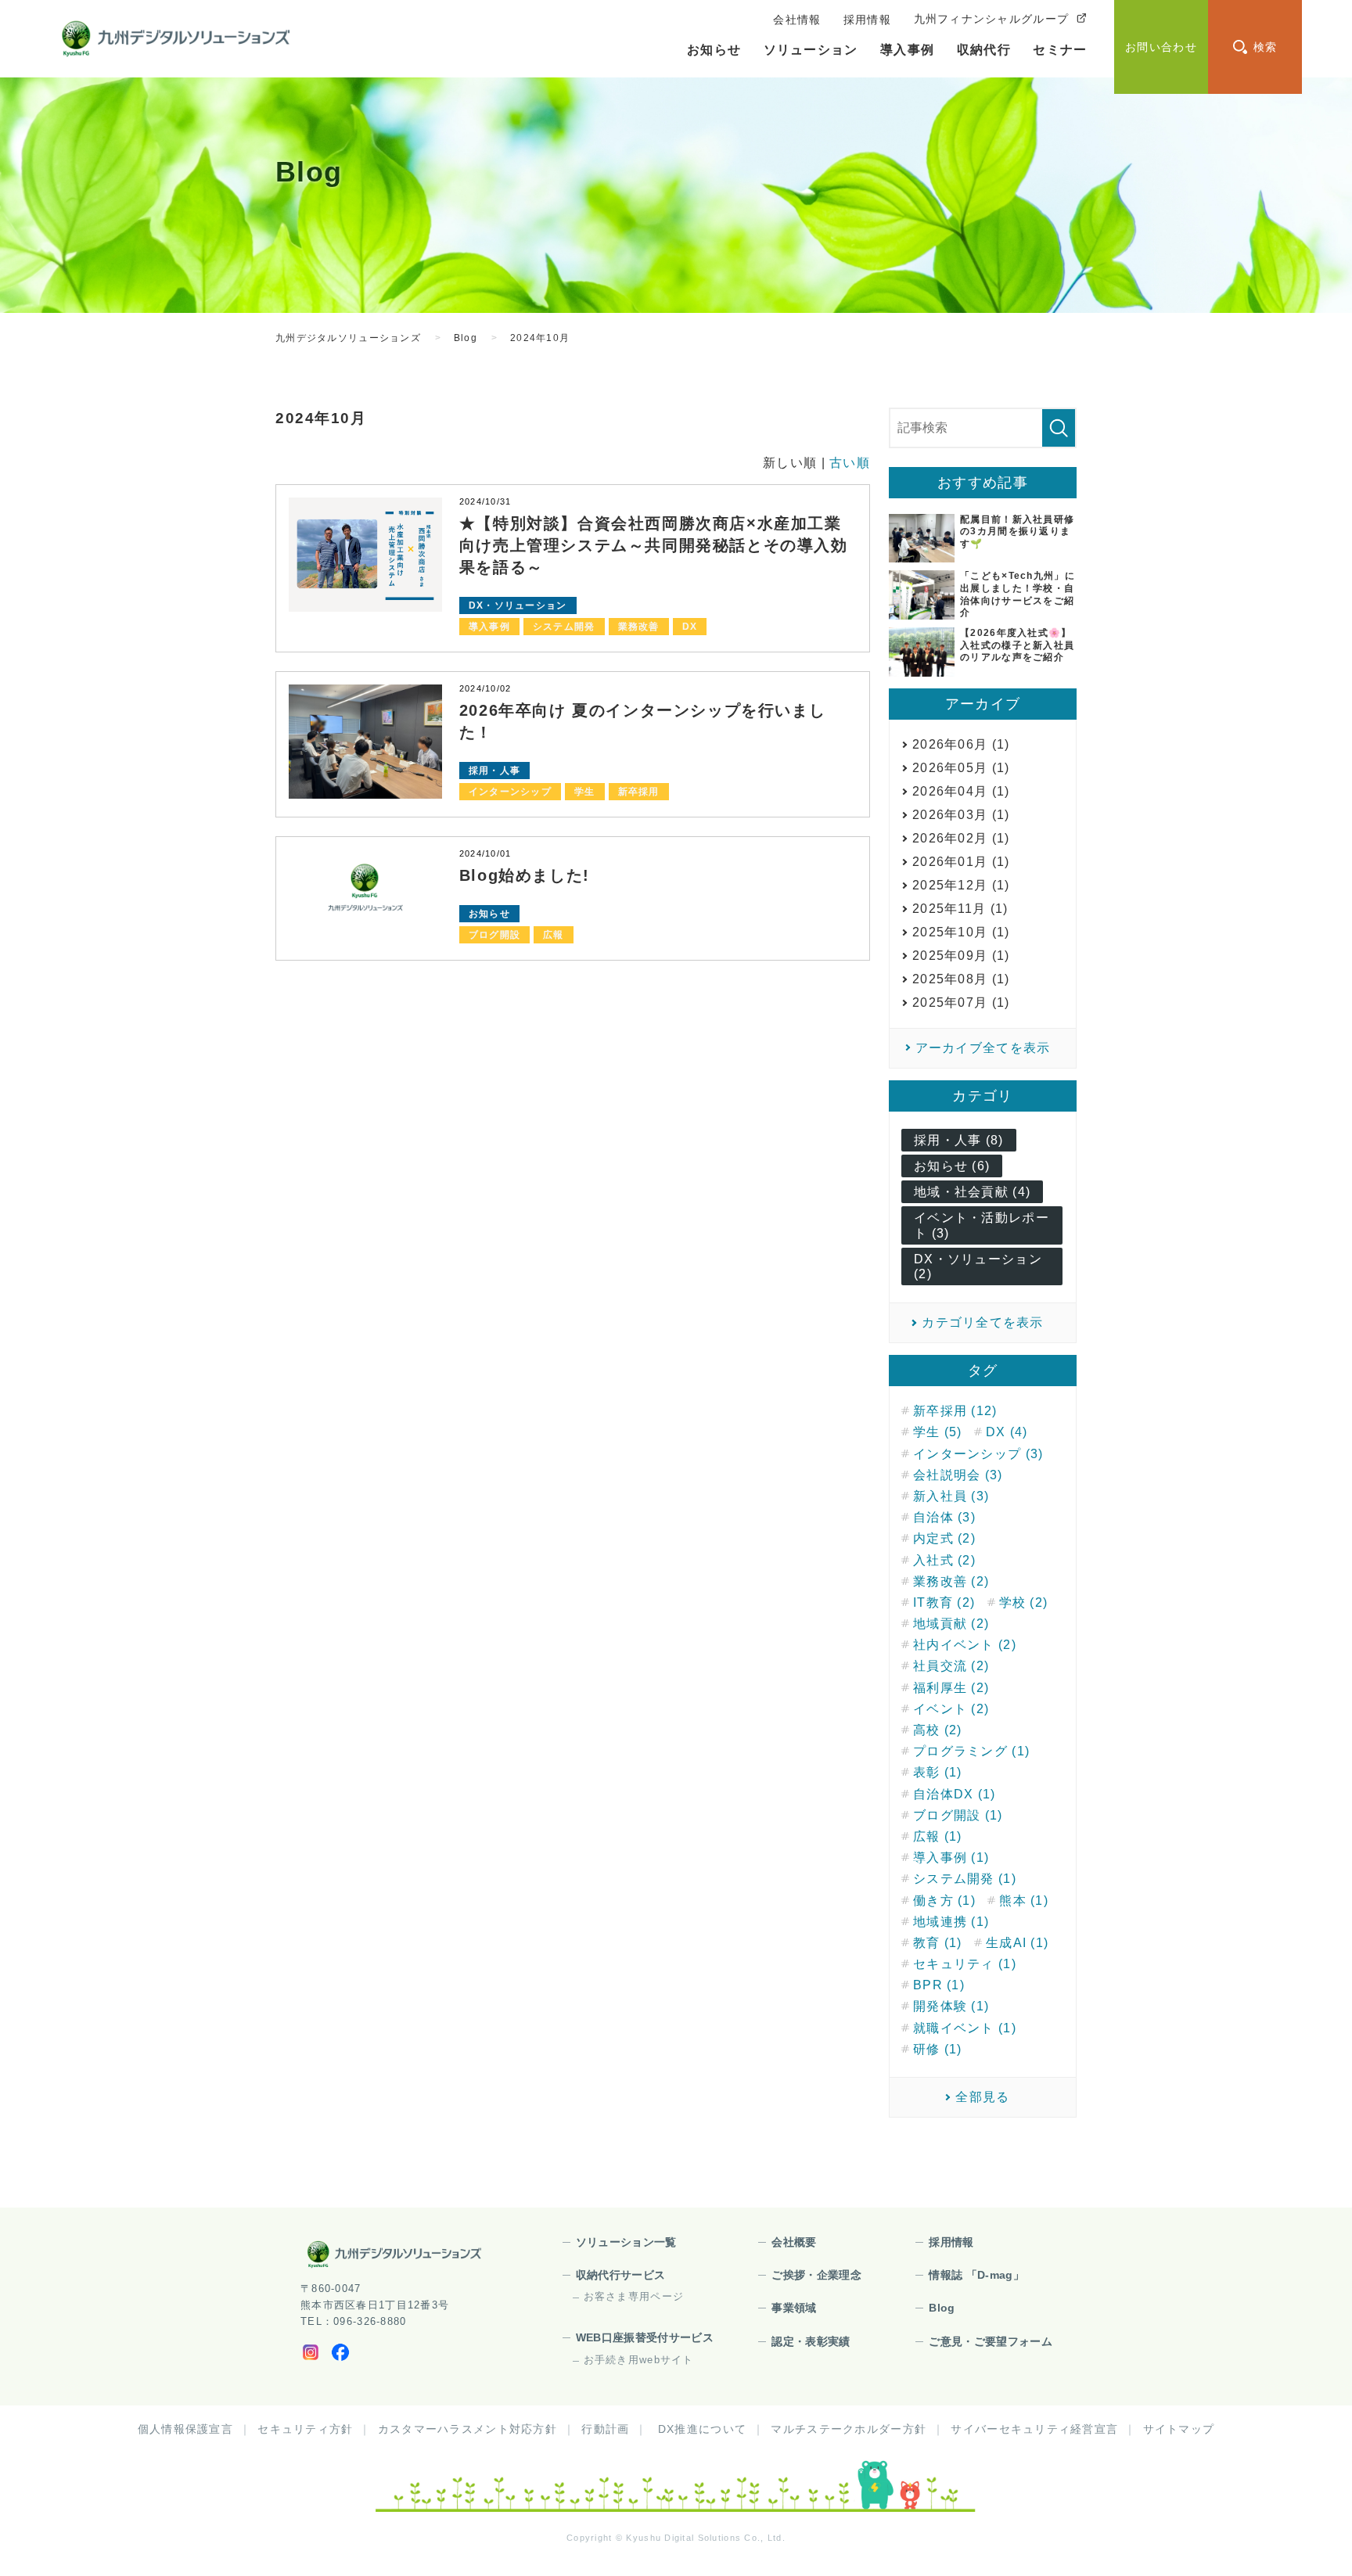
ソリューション (811, 50)
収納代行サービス (621, 2275)
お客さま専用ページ (634, 2296)
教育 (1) (938, 1943)
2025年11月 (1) (960, 909)
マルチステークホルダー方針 (849, 2429)
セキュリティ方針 (305, 2429)
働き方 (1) (944, 1901)
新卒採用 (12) (955, 1411)
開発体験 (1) (951, 2006)
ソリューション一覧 (626, 2242)
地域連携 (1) (951, 1922)
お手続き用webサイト (639, 2360)
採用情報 (951, 2242)
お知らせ (714, 50)
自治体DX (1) (955, 1794)
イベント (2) (951, 1709)
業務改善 (639, 627)
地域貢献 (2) (951, 1624)
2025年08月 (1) (961, 979)
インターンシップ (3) (978, 1454)
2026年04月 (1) (961, 791)
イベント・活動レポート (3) (982, 1225)
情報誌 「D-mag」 (976, 2275)
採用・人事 (494, 771)
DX (690, 627)
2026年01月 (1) (961, 862)
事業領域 (794, 2308)
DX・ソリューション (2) (978, 1266)
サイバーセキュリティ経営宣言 (1034, 2429)
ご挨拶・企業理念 (816, 2275)
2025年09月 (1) (961, 956)
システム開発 (564, 627)
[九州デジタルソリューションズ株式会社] (176, 39)
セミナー (1060, 50)
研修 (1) (938, 2049)
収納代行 (984, 50)
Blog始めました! (525, 875)
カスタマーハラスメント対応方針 (467, 2429)
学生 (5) (938, 1432)
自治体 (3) (944, 1517)
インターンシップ (510, 792)
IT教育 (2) (944, 1602)
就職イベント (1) (965, 2028)
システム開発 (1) (965, 1879)
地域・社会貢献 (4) (972, 1192)
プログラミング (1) (971, 1751)
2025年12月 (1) (961, 885)
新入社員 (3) (951, 1496)
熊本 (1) (1024, 1901)
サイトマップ (1179, 2429)
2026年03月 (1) (961, 815)
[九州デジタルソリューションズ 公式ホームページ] (394, 2254)
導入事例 (907, 50)
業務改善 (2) (951, 1581)
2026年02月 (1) (961, 838)
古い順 (850, 463)
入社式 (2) (944, 1560)
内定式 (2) (944, 1538)
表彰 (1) (938, 1772)
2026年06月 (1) (961, 744)
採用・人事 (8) (959, 1140)
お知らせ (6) (952, 1166)
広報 (554, 935)
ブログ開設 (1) (958, 1815)
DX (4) (1007, 1432)
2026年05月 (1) (961, 768)
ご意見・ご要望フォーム (991, 2341)
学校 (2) (1024, 1602)
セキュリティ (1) (965, 1964)
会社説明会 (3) (958, 1475)
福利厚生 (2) (951, 1688)
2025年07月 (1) (961, 1002)
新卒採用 (639, 792)
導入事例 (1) (951, 1857)
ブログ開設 (494, 935)
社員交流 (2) (951, 1666)
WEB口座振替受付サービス (645, 2337)
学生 (585, 792)
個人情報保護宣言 (185, 2429)
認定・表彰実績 (811, 2341)
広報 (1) (938, 1836)
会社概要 (794, 2242)
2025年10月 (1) (961, 932)
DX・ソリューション (518, 605)
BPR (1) (939, 1985)
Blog (942, 2308)
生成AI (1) (1017, 1943)
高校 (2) (938, 1730)
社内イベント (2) (965, 1645)
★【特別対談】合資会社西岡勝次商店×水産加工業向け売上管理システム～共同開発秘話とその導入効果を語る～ (654, 545)
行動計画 (605, 2429)
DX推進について (702, 2429)
